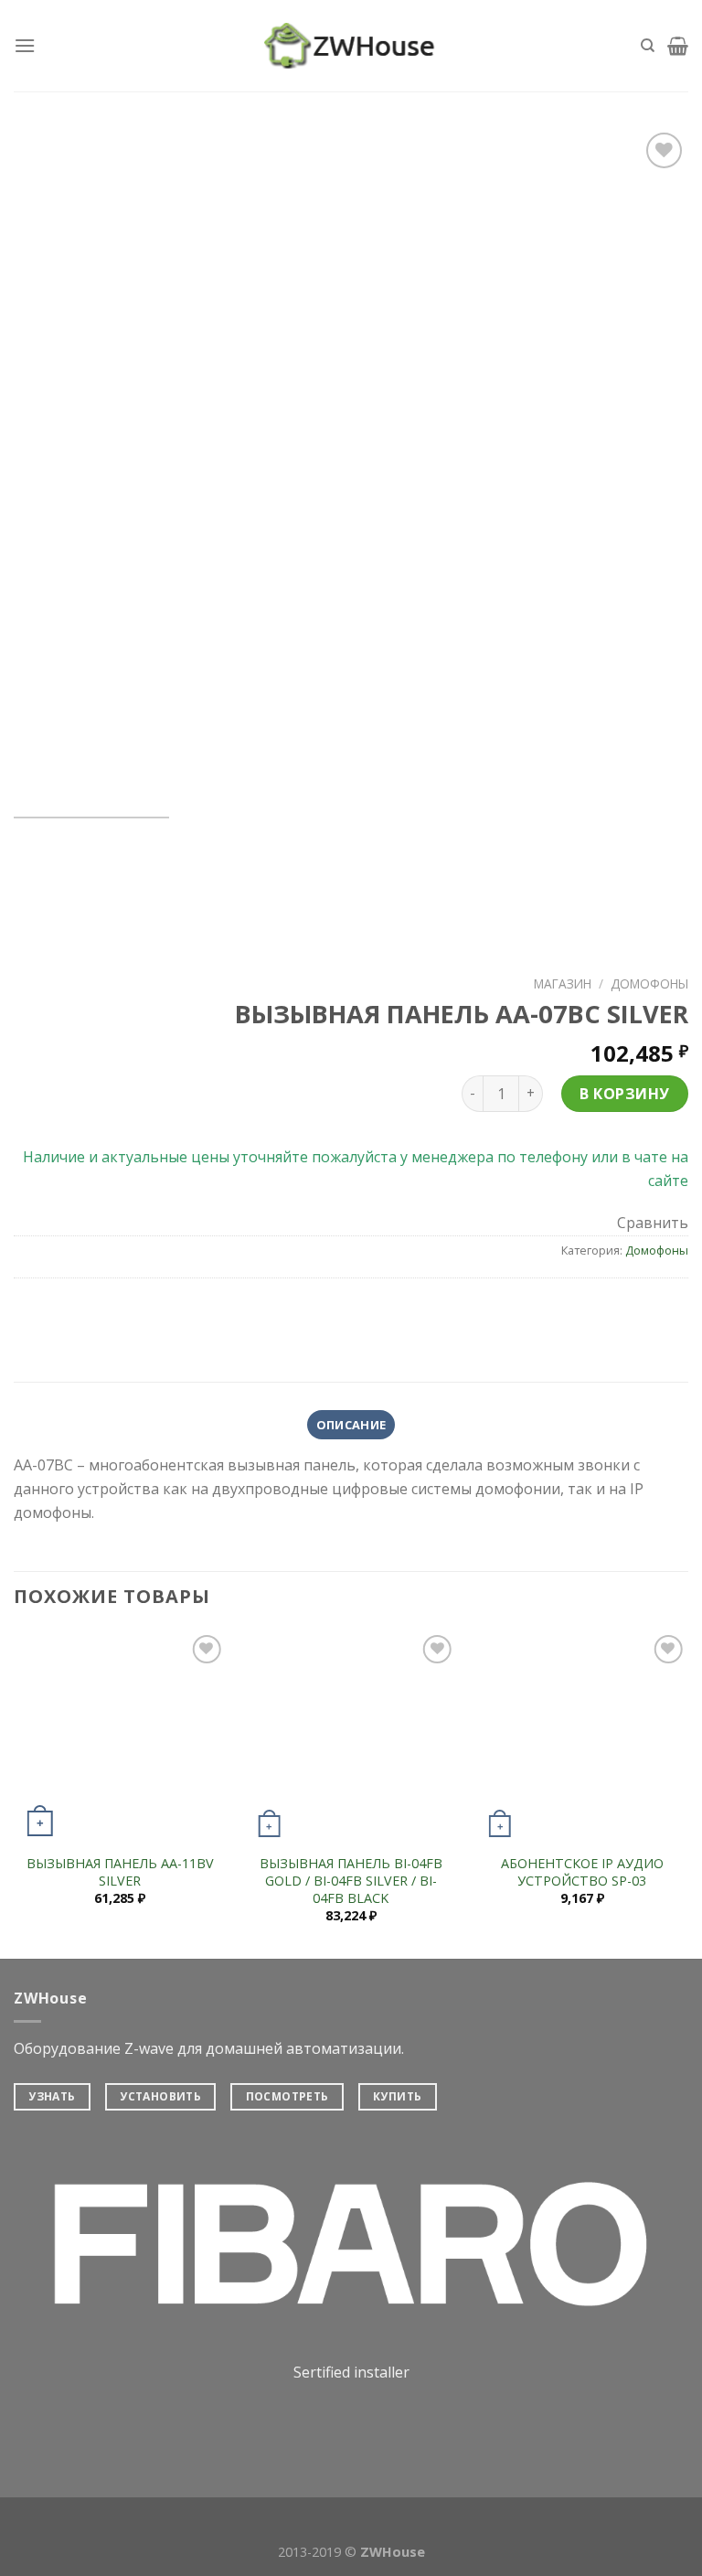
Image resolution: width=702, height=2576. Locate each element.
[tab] (351, 1425)
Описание (351, 1425)
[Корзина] (678, 46)
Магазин (563, 983)
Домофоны (649, 983)
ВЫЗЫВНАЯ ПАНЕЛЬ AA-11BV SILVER (120, 1872)
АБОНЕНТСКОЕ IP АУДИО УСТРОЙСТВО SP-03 (582, 1872)
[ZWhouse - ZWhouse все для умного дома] (351, 46)
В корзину (624, 1094)
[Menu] (25, 45)
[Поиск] (648, 46)
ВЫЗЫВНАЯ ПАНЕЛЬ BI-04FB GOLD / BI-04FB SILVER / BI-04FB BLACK (351, 1881)
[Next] (652, 465)
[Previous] (50, 465)
